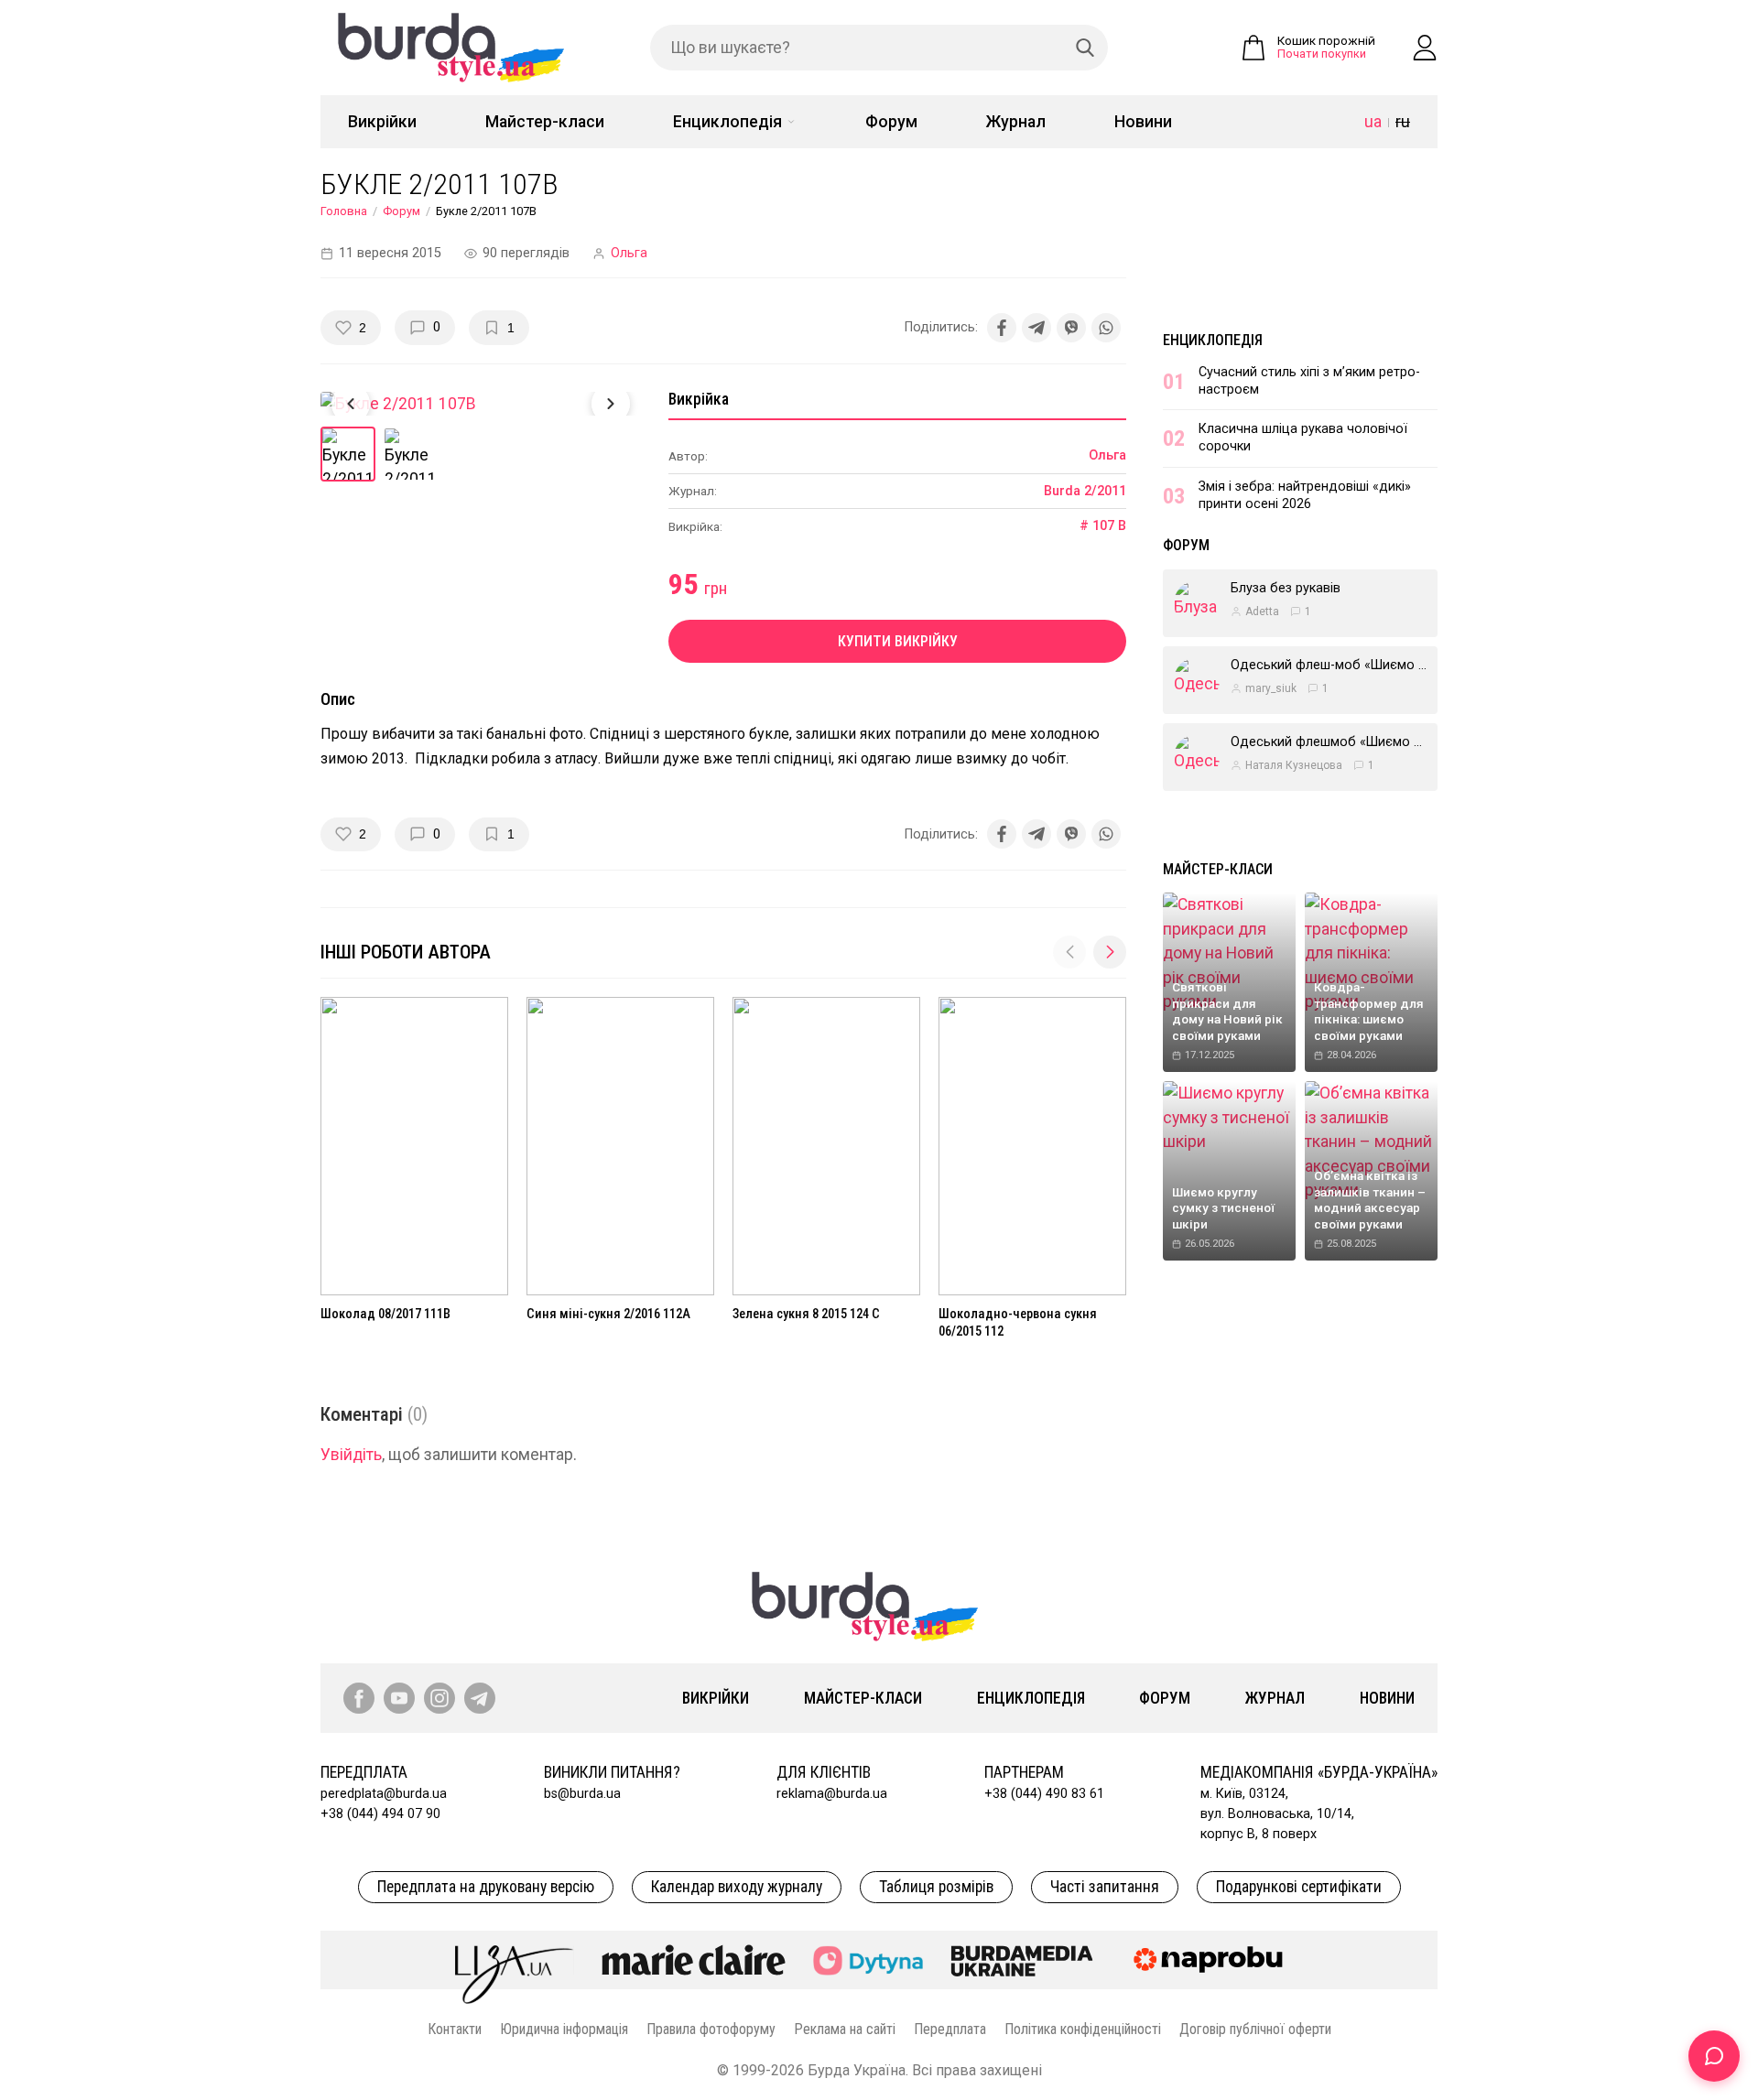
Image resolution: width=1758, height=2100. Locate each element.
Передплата (950, 2029)
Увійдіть (351, 1455)
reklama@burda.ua (832, 1794)
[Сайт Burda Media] (1022, 1960)
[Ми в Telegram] (480, 1698)
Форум (891, 122)
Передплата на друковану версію (486, 1887)
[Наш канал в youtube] (399, 1698)
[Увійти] (1425, 48)
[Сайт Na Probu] (1212, 1960)
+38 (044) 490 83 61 (1044, 1794)
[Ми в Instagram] (439, 1698)
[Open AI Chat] (1714, 2056)
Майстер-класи (545, 122)
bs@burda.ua (582, 1794)
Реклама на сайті (845, 2029)
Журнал (1016, 122)
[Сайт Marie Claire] (694, 1960)
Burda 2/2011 (1085, 491)
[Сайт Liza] (515, 1960)
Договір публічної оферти (1255, 2029)
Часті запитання (1105, 1887)
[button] (1110, 952)
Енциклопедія (727, 122)
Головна (344, 211)
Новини (1143, 122)
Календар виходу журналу (737, 1887)
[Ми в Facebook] (359, 1698)
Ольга (629, 253)
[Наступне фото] (611, 404)
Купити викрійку (898, 641)
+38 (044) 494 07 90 (380, 1814)
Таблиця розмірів (936, 1887)
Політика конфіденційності (1083, 2029)
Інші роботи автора (406, 952)
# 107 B (1103, 526)
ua (1373, 122)
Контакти (455, 2029)
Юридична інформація (564, 2029)
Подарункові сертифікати (1299, 1887)
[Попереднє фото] (351, 404)
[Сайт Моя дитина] (868, 1960)
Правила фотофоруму (711, 2029)
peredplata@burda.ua (384, 1794)
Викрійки (382, 122)
